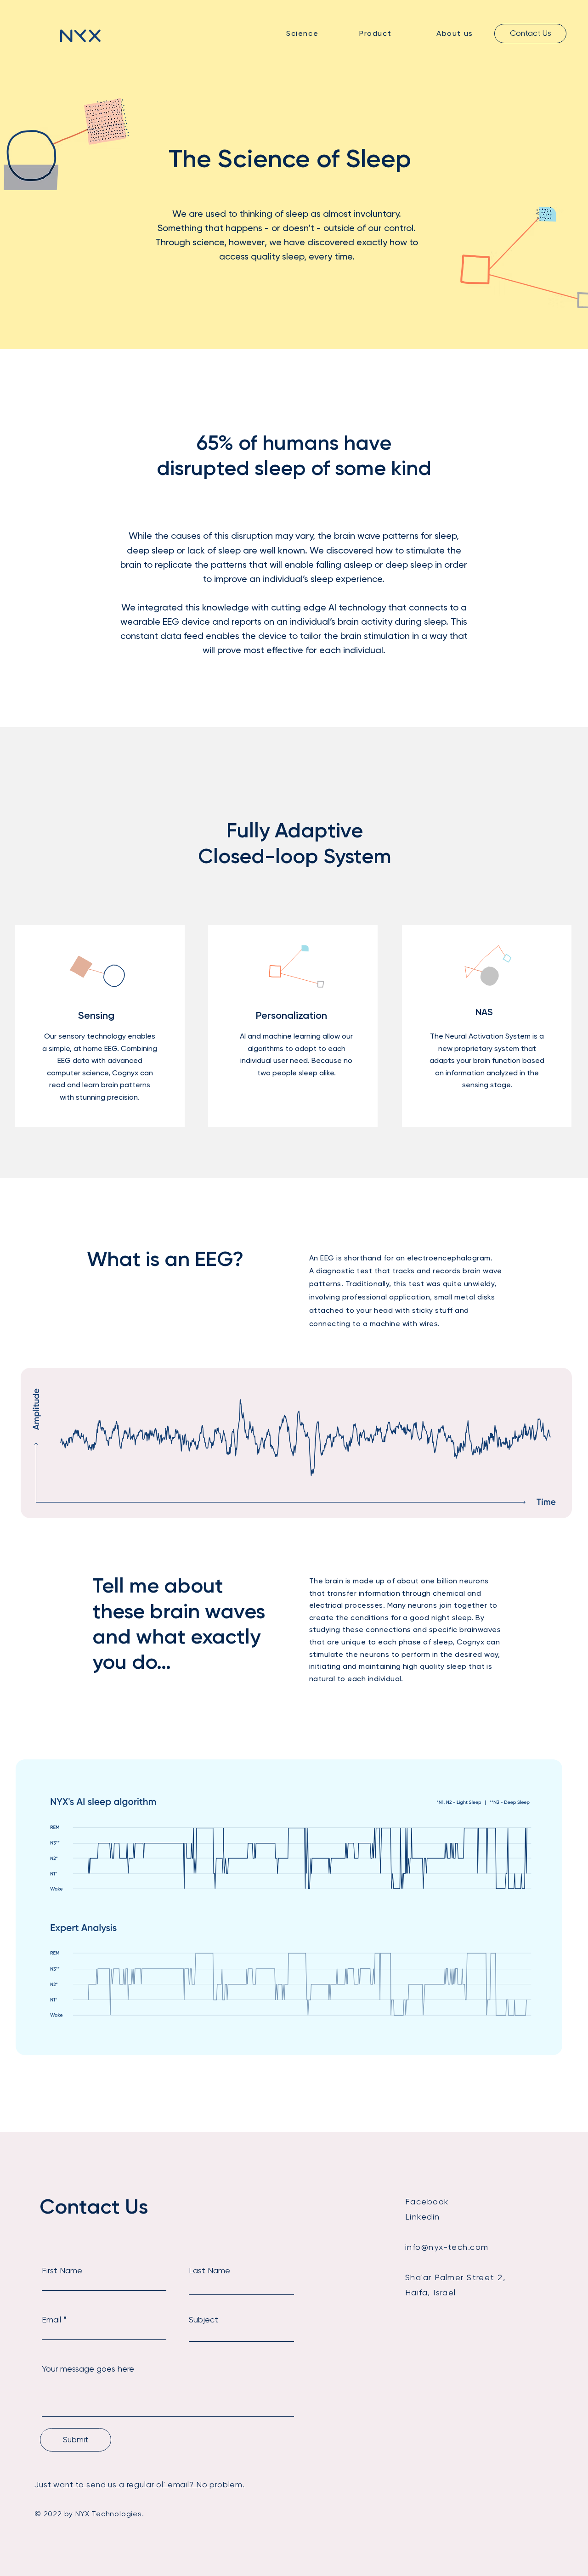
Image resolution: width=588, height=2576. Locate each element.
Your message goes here (88, 2369)
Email (51, 2320)
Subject (204, 2320)
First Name (62, 2271)
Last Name (209, 2271)
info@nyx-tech (437, 2247)
